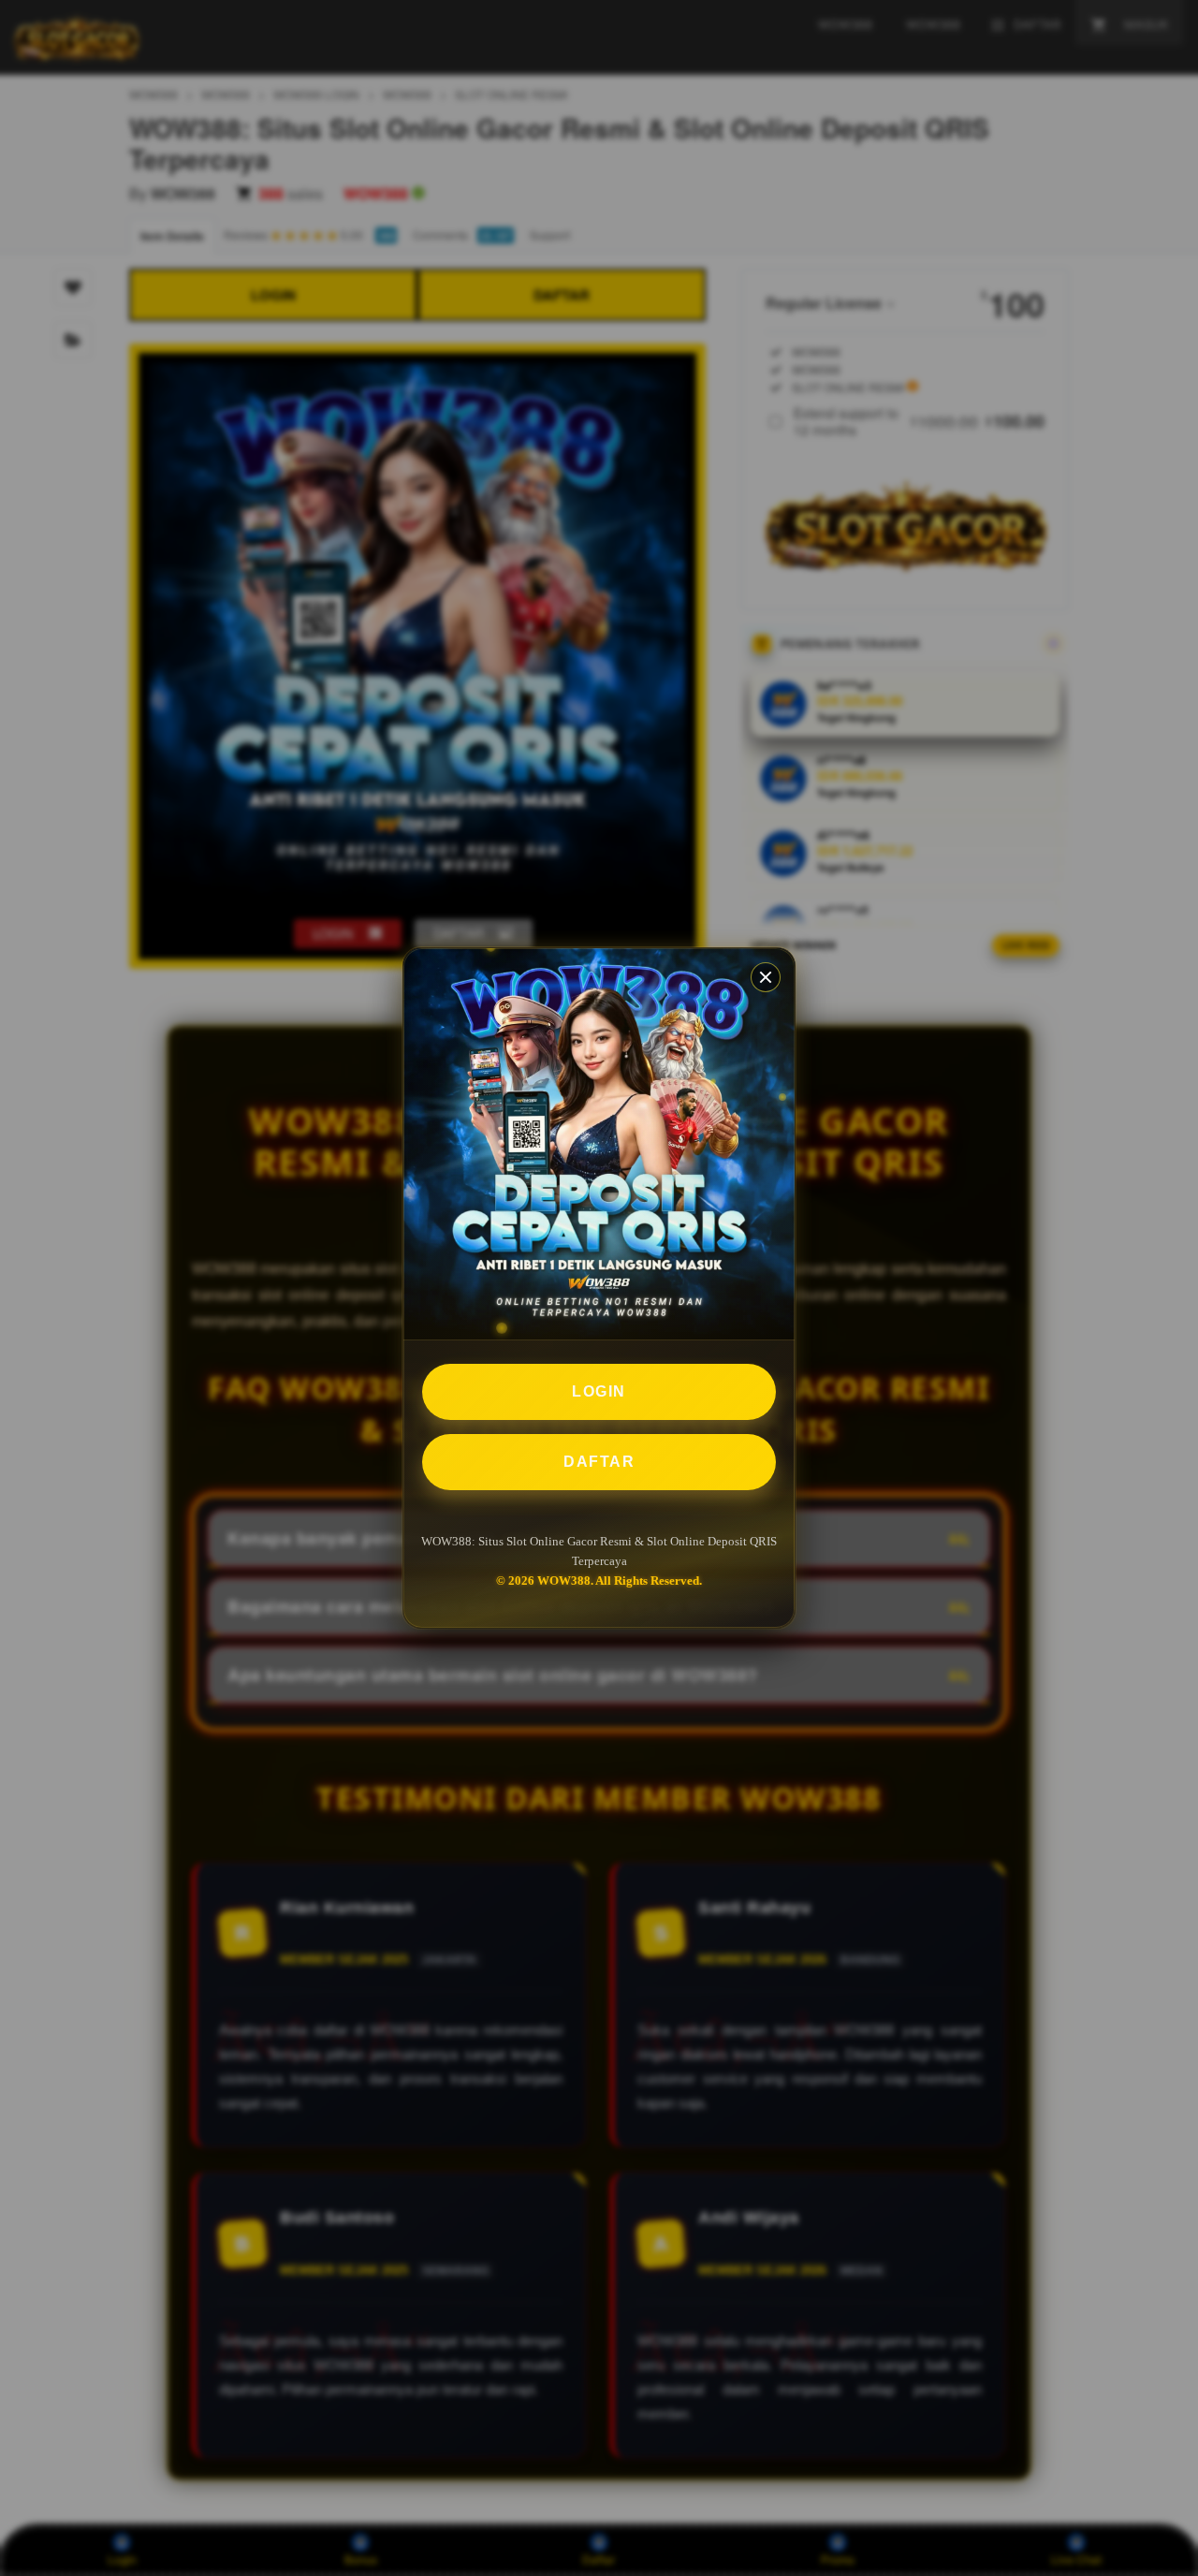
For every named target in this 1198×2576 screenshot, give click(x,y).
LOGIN (599, 1391)
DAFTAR (599, 1462)
